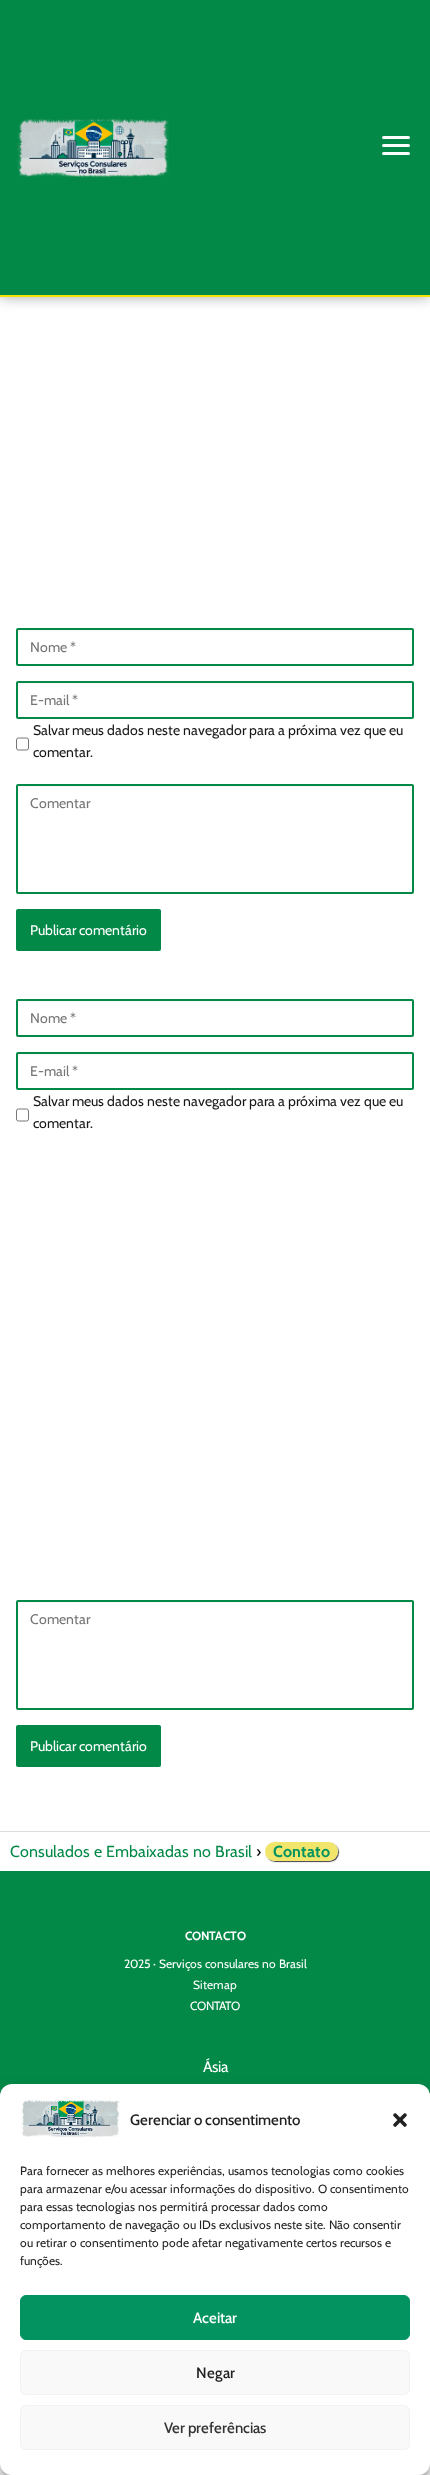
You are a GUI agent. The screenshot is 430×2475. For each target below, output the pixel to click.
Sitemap (215, 1984)
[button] (400, 2120)
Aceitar (215, 2318)
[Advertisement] (215, 398)
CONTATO (215, 2005)
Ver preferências (215, 2428)
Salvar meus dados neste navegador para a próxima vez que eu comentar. (218, 741)
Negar (215, 2373)
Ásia (215, 2066)
